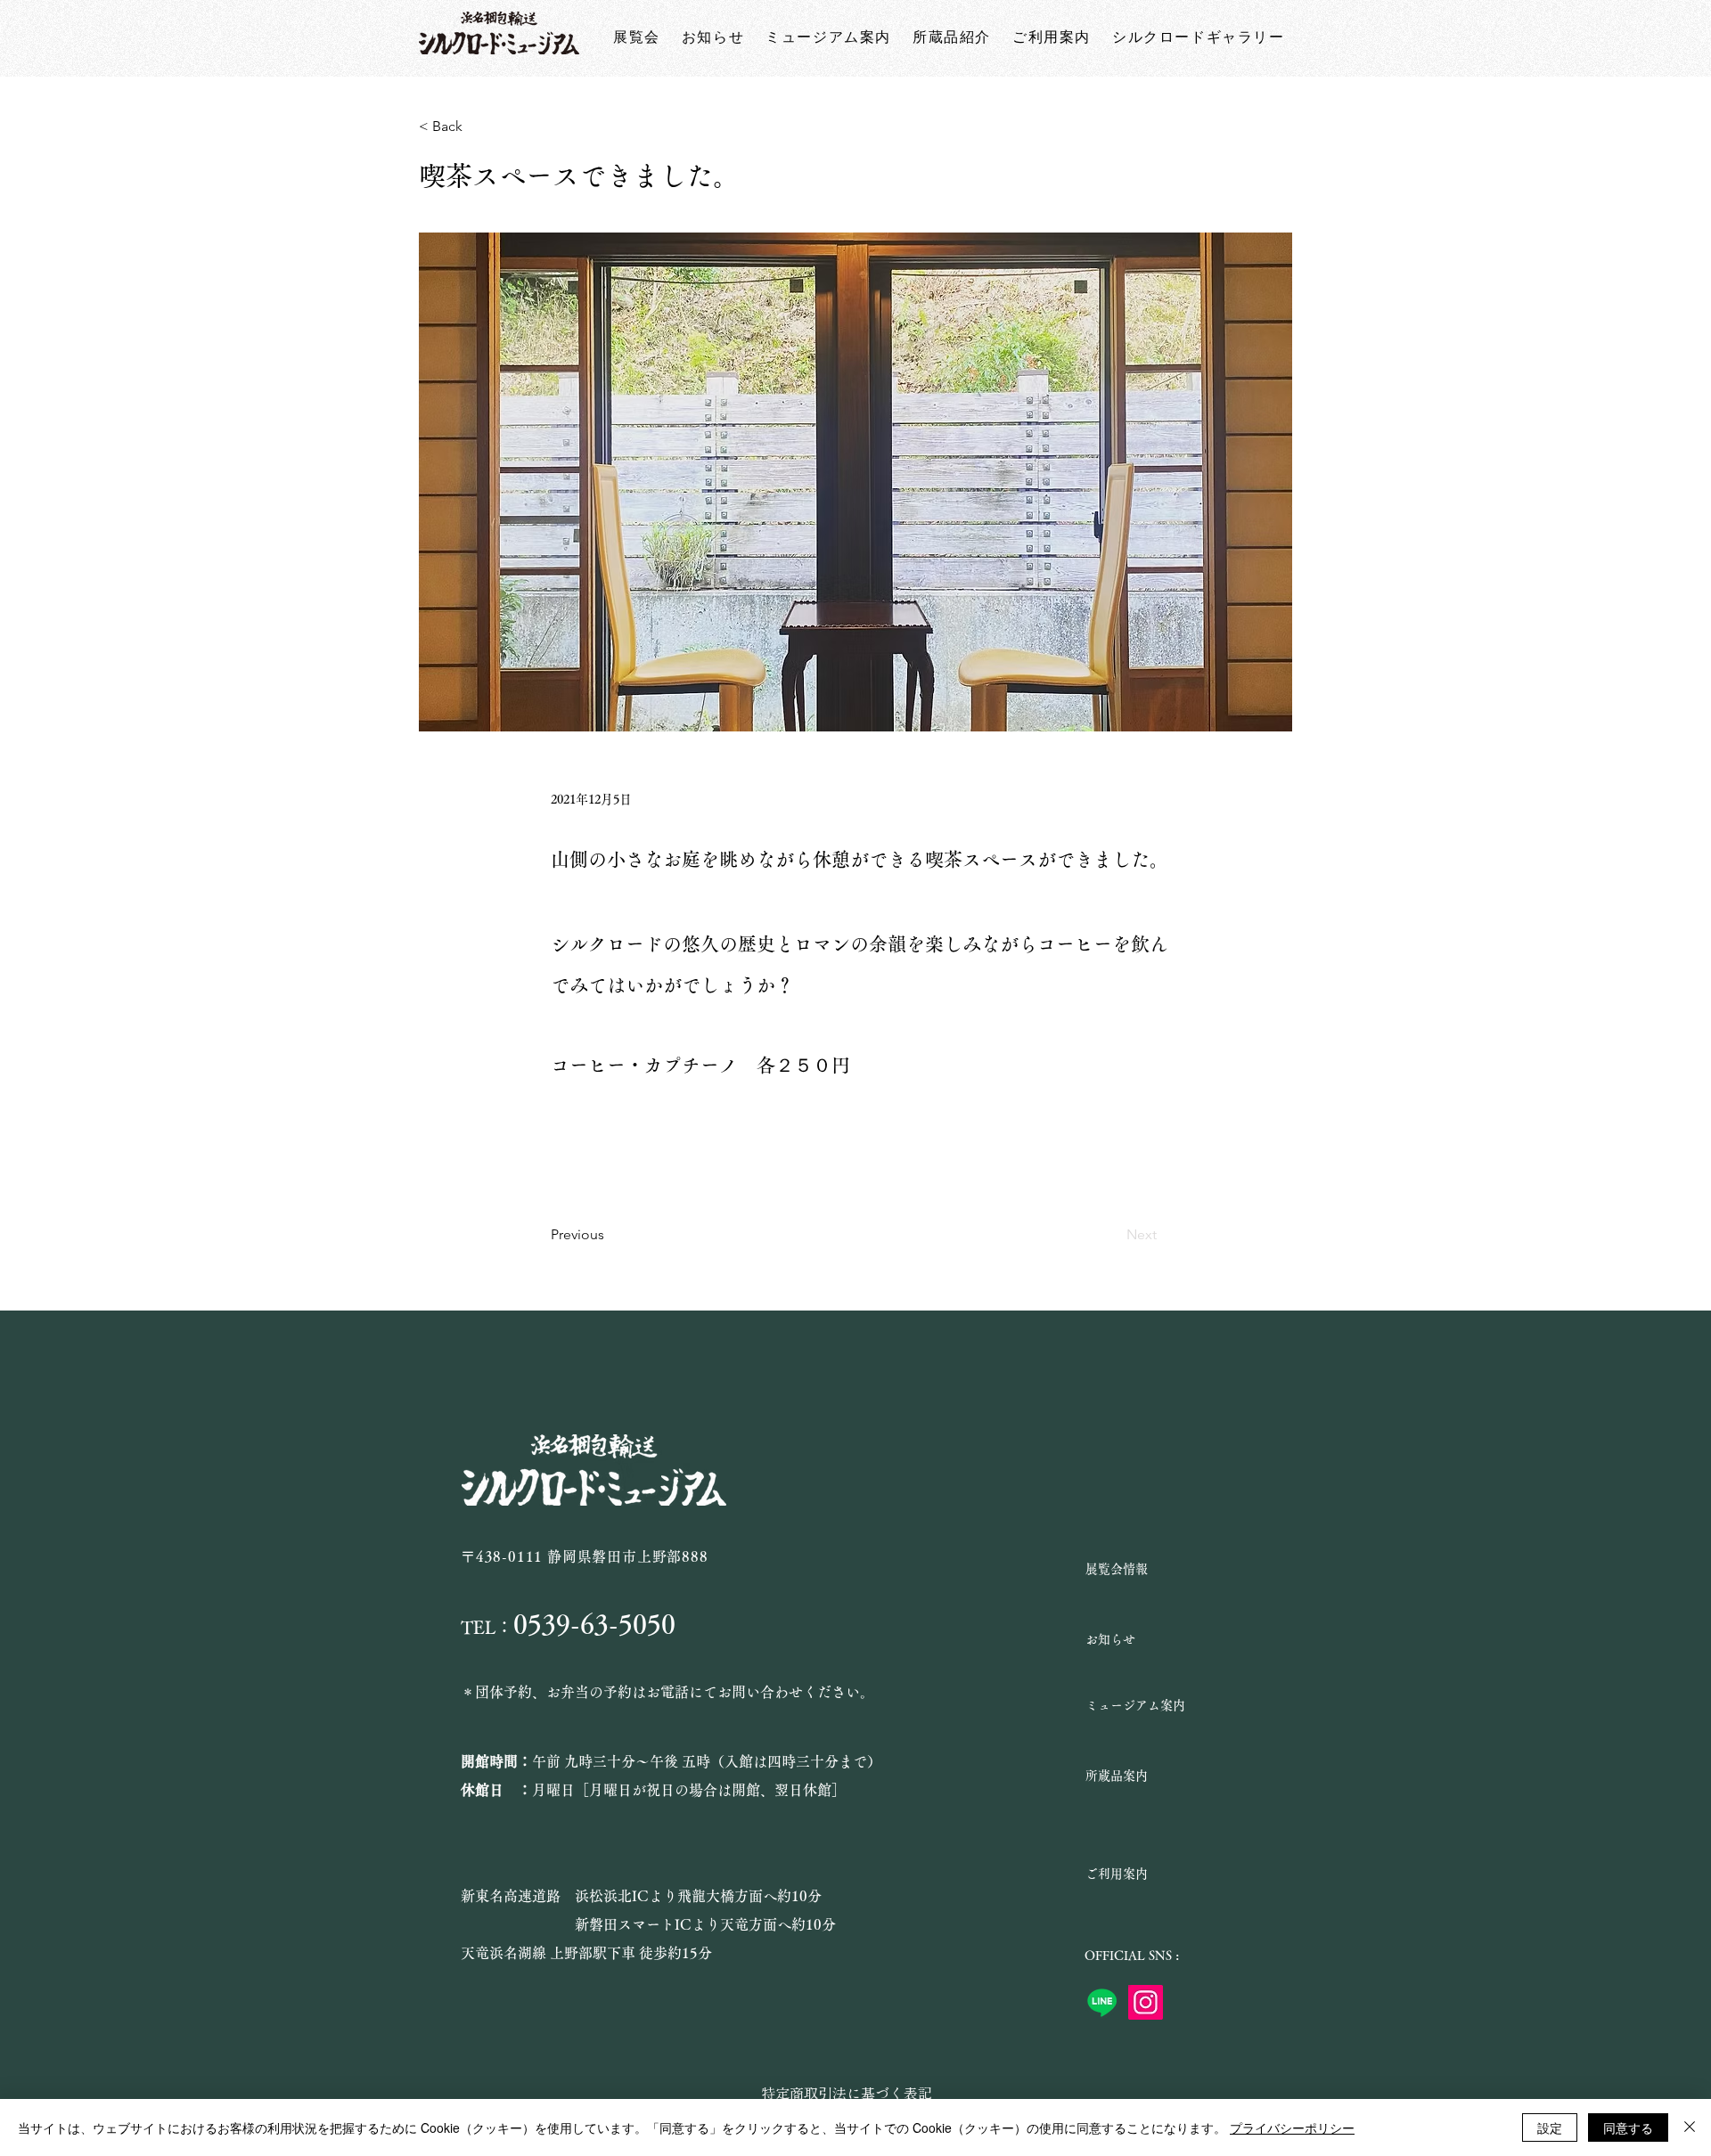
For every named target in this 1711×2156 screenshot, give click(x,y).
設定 (1550, 2127)
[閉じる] (1690, 2127)
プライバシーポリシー (1292, 2127)
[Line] (1102, 2002)
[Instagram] (1146, 2002)
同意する (1628, 2127)
